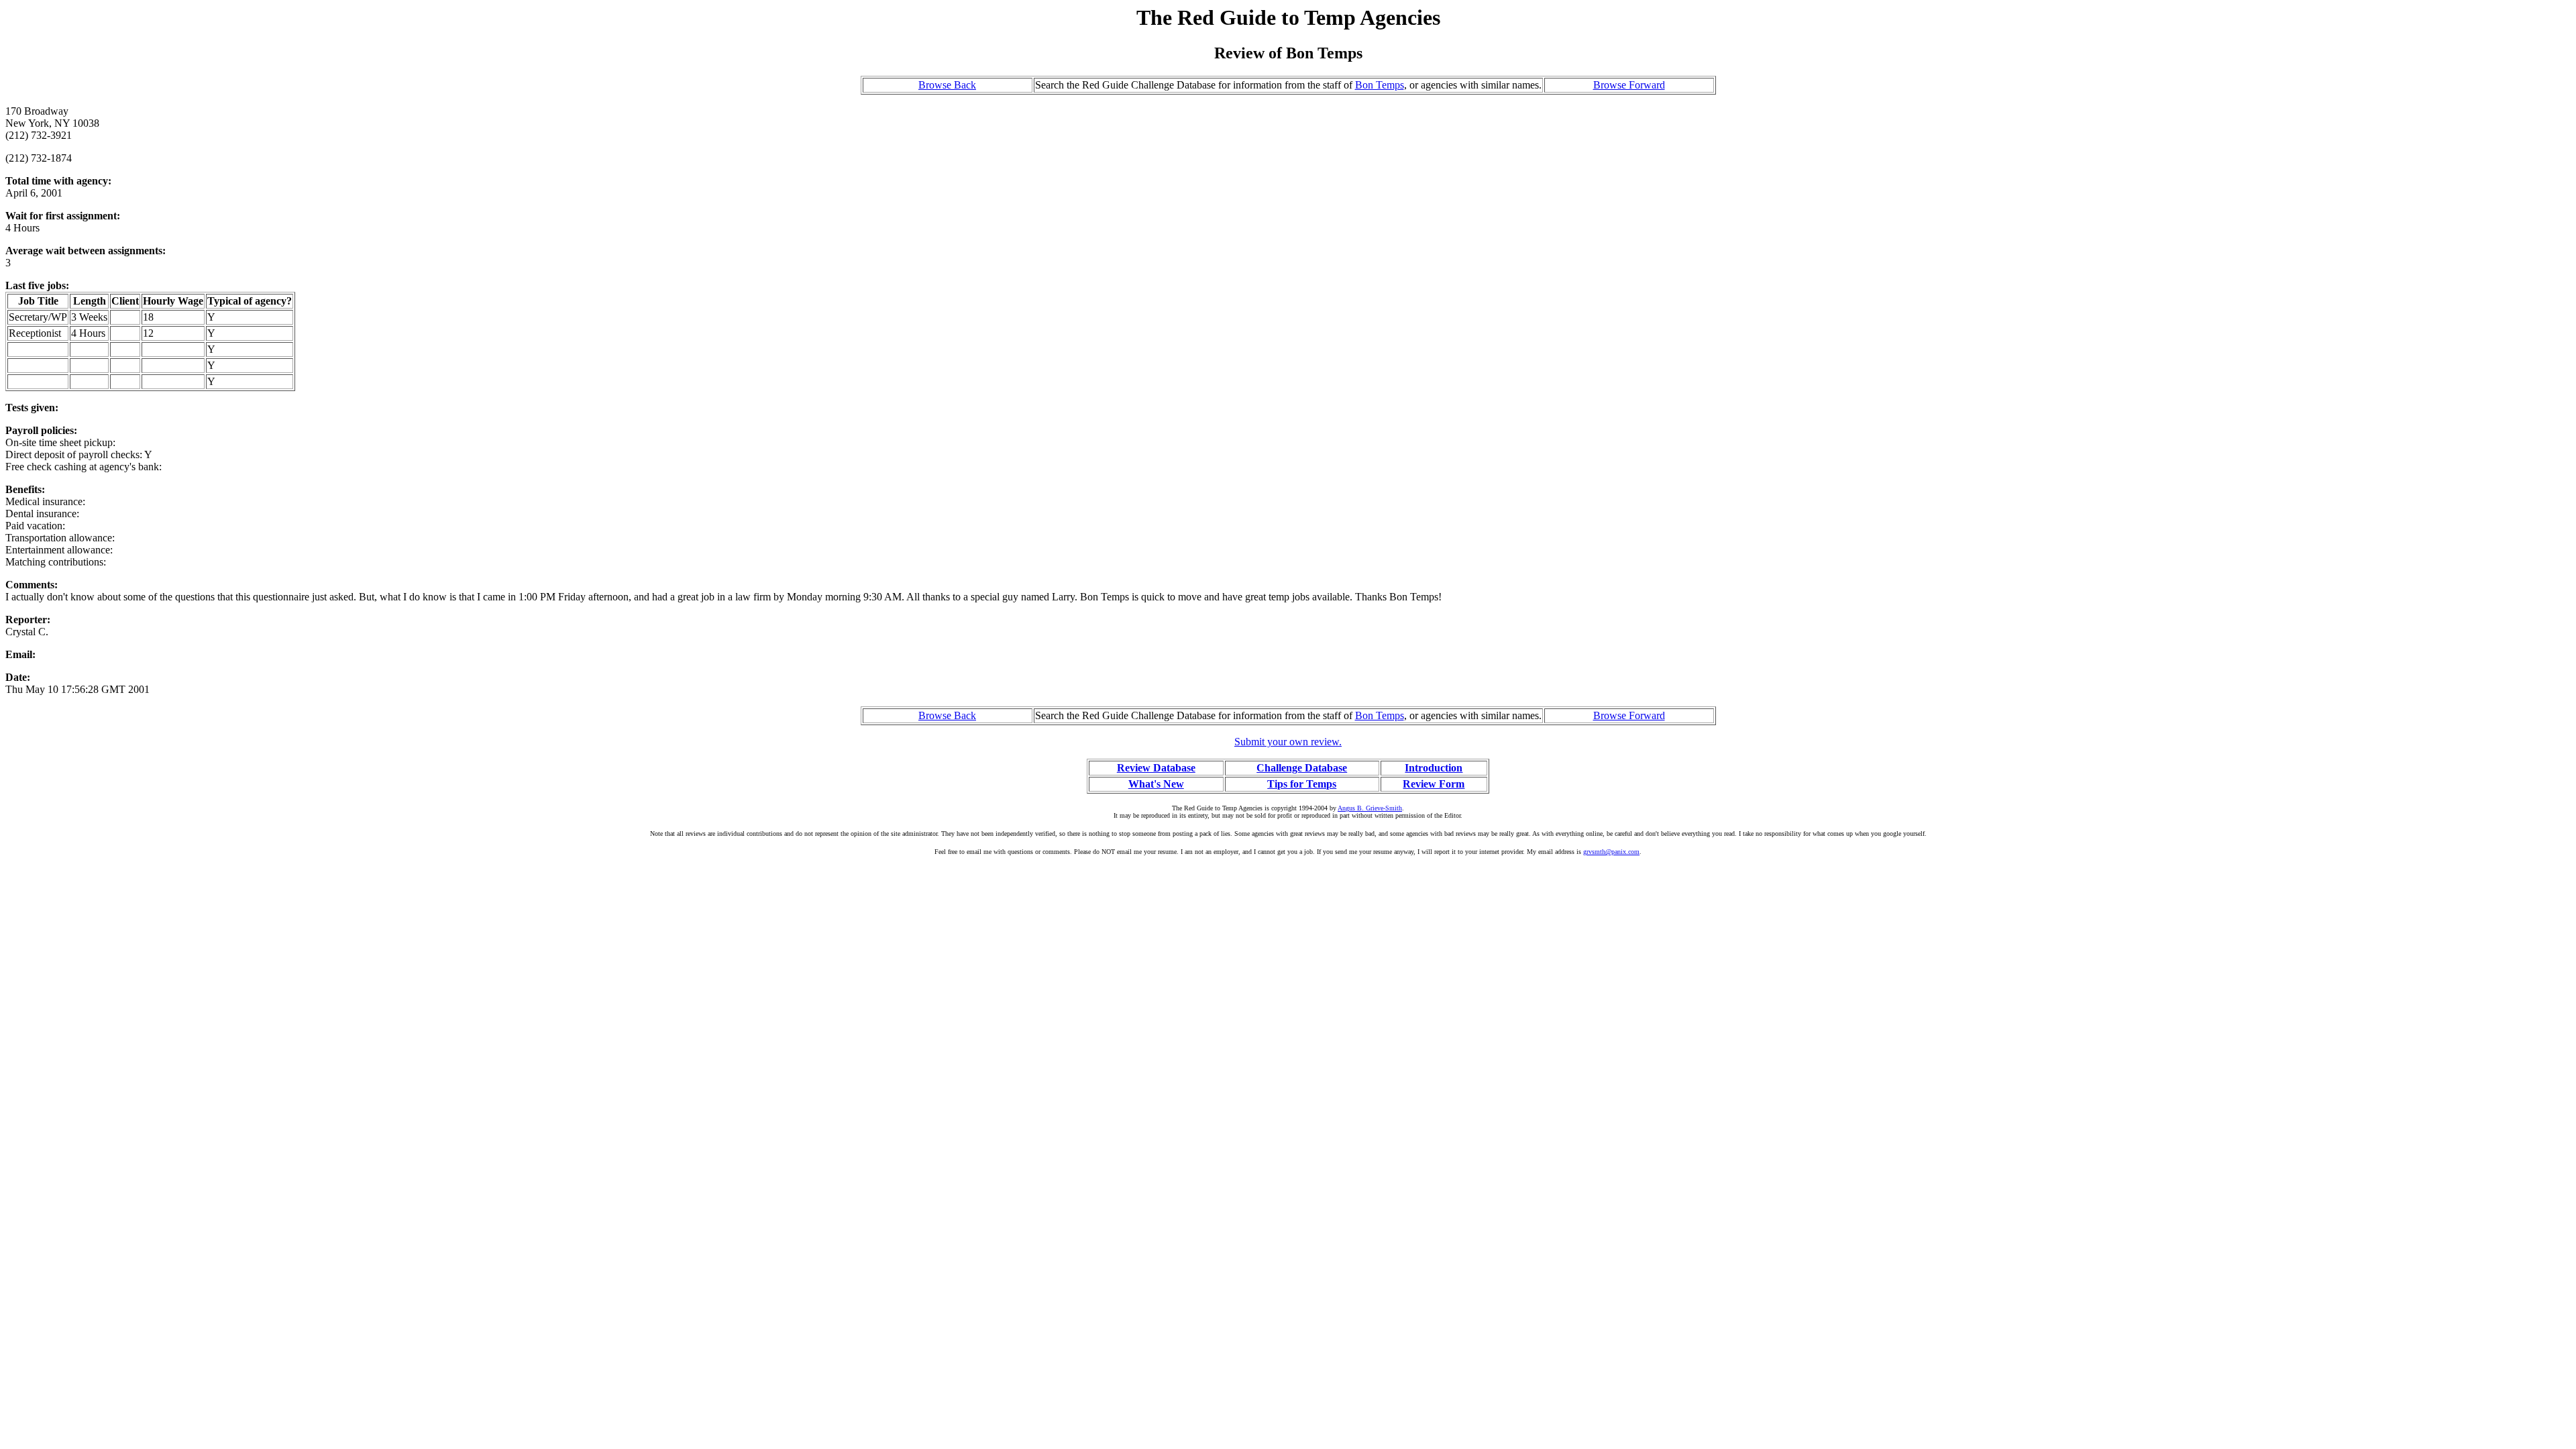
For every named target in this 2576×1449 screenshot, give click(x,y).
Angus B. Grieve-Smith (1370, 808)
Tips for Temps (1302, 784)
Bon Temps (1380, 85)
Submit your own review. (1288, 742)
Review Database (1156, 768)
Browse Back (947, 85)
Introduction (1434, 768)
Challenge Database (1302, 768)
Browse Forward (1629, 85)
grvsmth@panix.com (1611, 852)
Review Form (1434, 784)
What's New (1156, 784)
